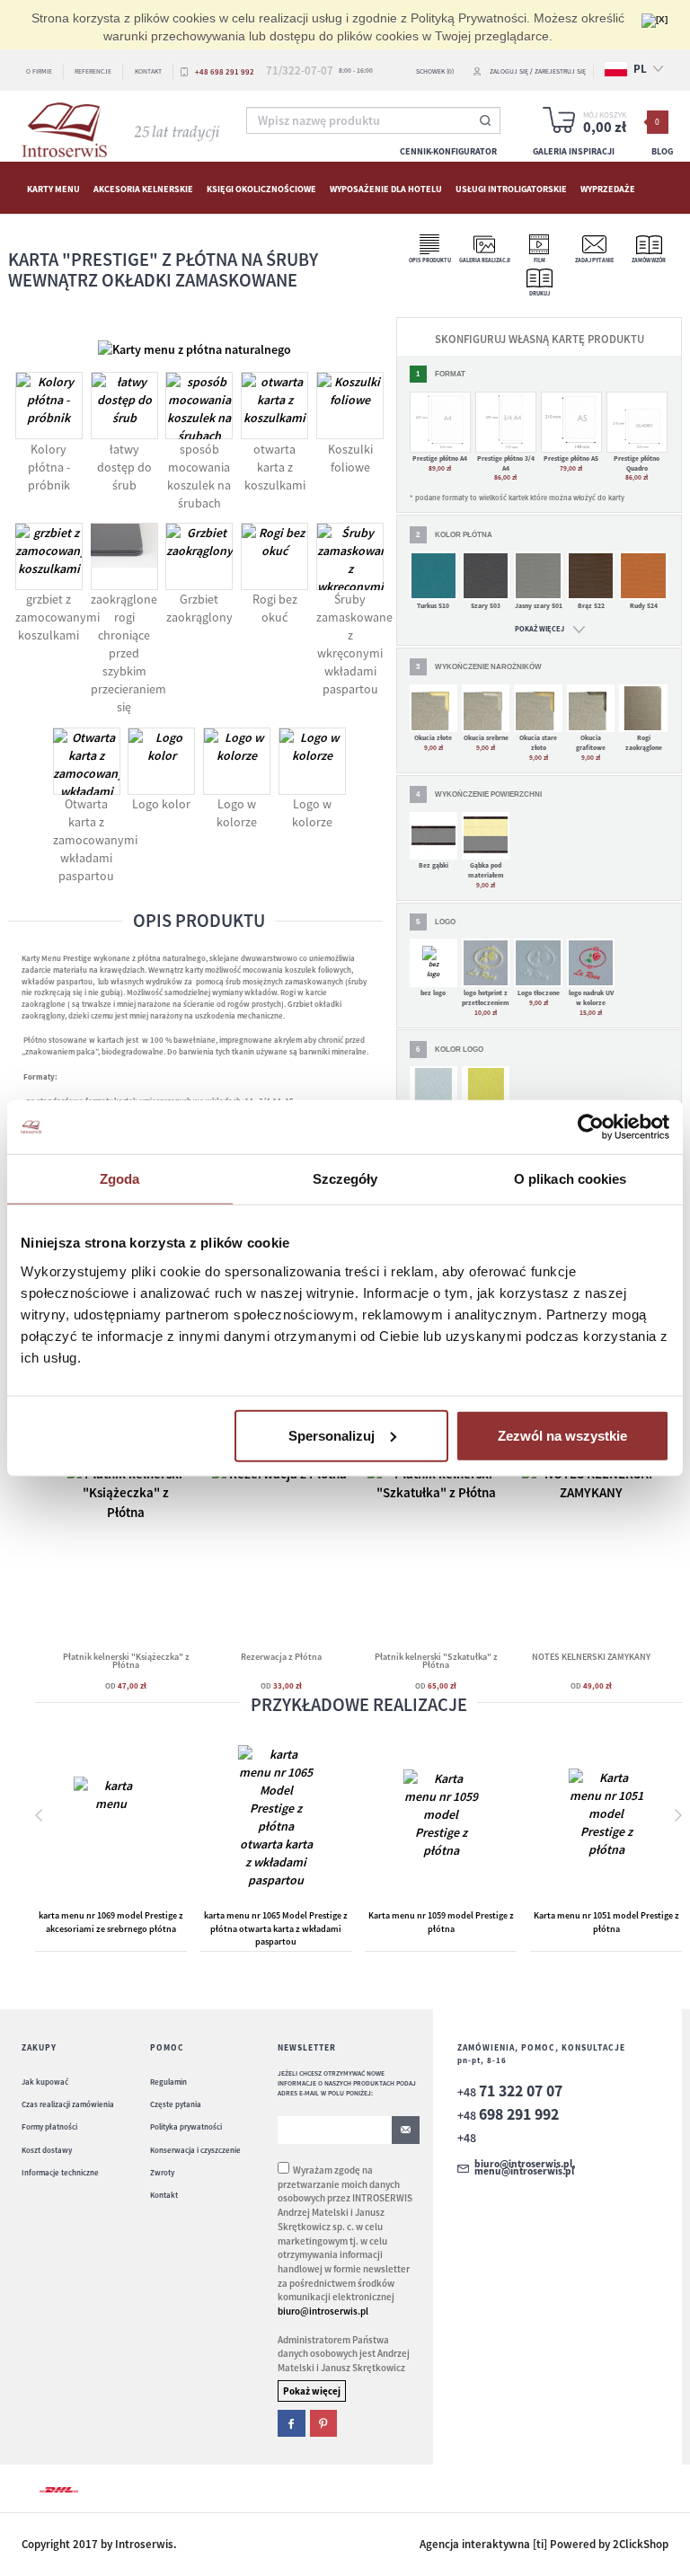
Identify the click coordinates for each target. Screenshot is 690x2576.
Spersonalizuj (332, 1435)
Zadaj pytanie (594, 260)
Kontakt (148, 71)
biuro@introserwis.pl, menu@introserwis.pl (525, 2168)
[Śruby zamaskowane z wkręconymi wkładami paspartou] (350, 556)
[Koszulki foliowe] (350, 406)
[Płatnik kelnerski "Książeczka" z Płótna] (126, 1551)
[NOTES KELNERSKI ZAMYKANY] (591, 1533)
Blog (662, 151)
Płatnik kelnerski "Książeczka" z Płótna (126, 1661)
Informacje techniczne (60, 2172)
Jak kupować (45, 2082)
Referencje (93, 71)
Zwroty (162, 2172)
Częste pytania (176, 2104)
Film (540, 260)
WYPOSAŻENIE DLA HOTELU (386, 188)
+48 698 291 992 (225, 71)
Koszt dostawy (47, 2150)
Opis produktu (430, 260)
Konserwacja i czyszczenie (195, 2150)
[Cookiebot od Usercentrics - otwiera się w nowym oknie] (591, 1127)
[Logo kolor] (161, 761)
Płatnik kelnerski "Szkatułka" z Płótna (436, 1661)
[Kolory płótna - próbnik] (49, 406)
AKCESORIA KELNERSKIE (143, 188)
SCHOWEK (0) (435, 71)
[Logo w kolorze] (237, 761)
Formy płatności (49, 2126)
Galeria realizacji (485, 260)
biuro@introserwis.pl (323, 2311)
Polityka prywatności (186, 2126)
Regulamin (168, 2082)
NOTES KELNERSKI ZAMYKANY (591, 1657)
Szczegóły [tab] (345, 1179)
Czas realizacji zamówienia (68, 2104)
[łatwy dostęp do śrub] (124, 406)
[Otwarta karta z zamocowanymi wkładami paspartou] (86, 761)
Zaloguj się (509, 71)
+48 (510, 2092)
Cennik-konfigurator (448, 151)
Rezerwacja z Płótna (281, 1657)
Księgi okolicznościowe (261, 188)
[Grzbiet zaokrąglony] (199, 556)
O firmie (39, 71)
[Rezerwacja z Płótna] (281, 1547)
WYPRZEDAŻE (608, 188)
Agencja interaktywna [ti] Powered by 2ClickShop (544, 2544)
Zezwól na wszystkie (562, 1435)
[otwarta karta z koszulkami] (274, 406)
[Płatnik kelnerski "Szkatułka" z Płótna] (436, 1547)
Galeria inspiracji (574, 151)
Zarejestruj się (560, 71)
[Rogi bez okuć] (274, 556)
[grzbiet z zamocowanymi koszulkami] (49, 556)
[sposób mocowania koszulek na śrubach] (199, 406)
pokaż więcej (540, 629)
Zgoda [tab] (120, 1179)
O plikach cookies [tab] (571, 1179)
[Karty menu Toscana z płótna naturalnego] (195, 348)
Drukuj (540, 294)
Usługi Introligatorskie (511, 188)
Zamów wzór (649, 260)
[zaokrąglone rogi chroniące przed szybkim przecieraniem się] (124, 556)
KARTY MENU (53, 188)
